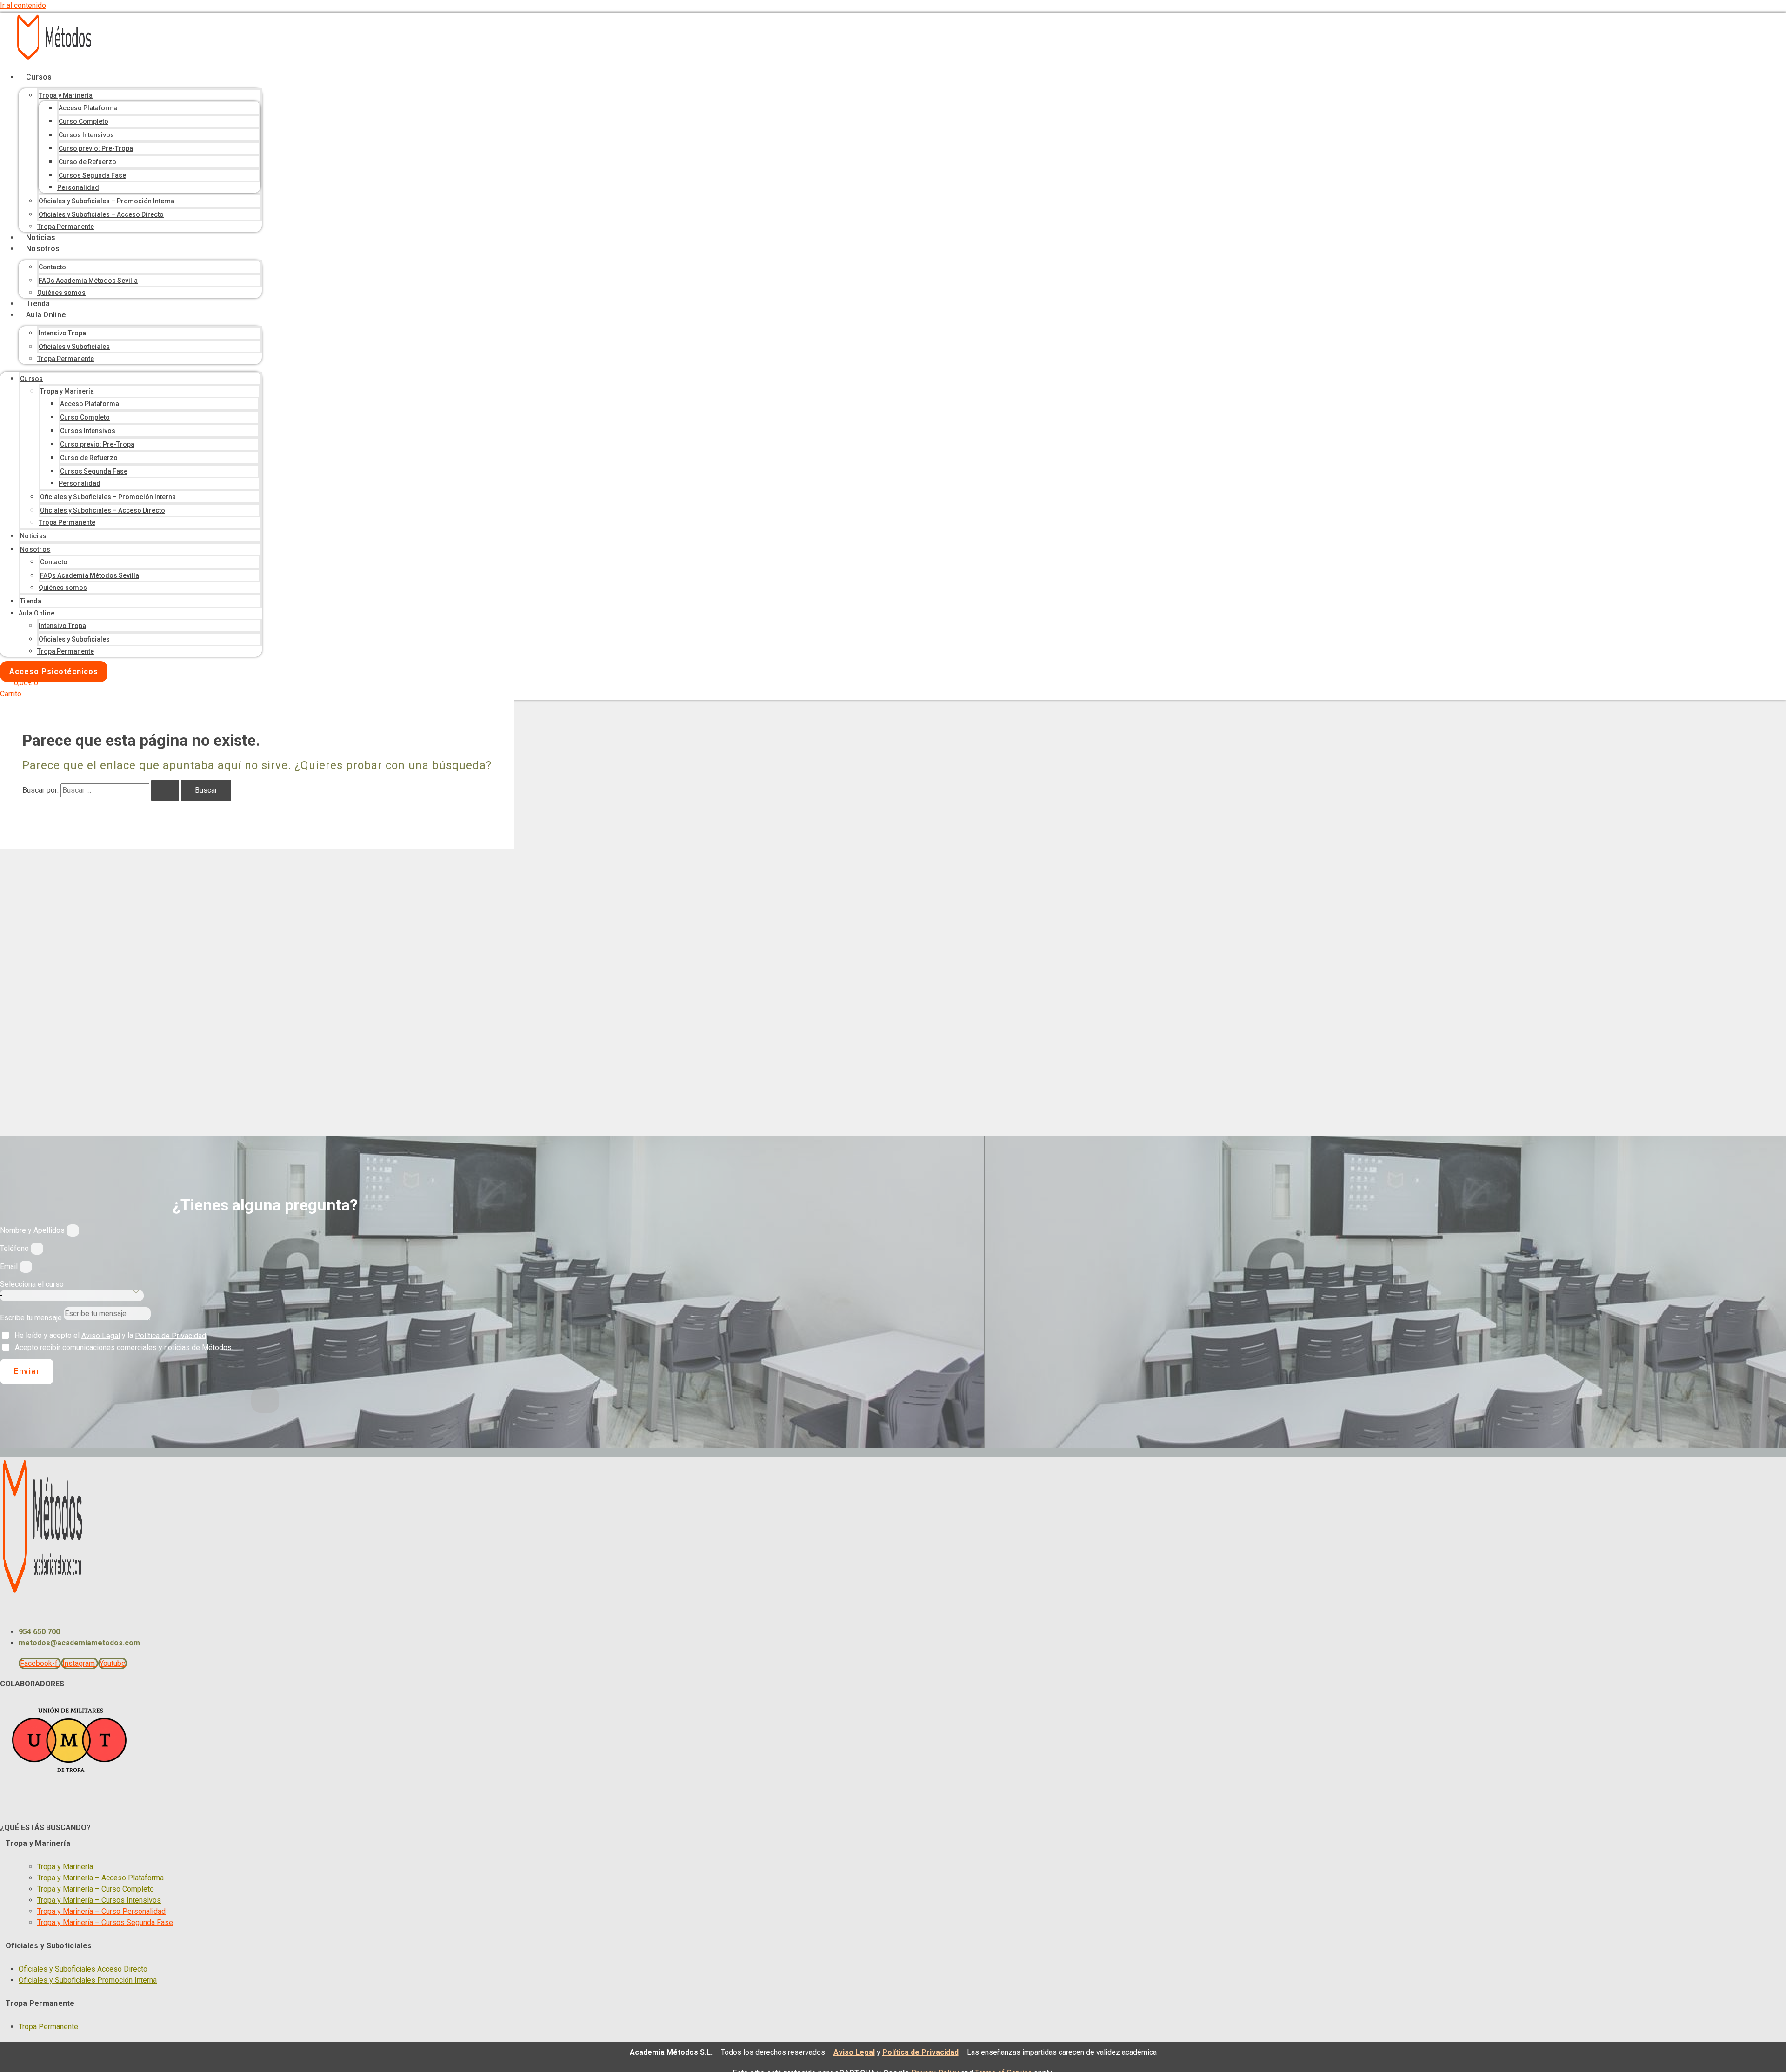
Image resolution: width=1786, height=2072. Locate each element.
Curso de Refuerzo (87, 162)
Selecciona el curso (32, 1284)
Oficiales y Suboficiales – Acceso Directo (101, 214)
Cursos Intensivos (86, 135)
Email (10, 1267)
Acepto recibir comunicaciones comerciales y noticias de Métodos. (124, 1347)
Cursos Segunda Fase (92, 175)
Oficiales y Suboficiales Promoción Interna (88, 1980)
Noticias (41, 237)
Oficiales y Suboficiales (74, 347)
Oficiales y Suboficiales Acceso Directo (83, 1969)
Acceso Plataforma (88, 108)
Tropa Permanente (66, 227)
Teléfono (15, 1248)
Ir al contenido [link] (23, 5)
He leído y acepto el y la (110, 1335)
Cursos (39, 77)
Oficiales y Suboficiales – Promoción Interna (107, 201)
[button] (125, 1844)
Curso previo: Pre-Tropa (96, 148)
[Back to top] (265, 1400)
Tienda (38, 304)
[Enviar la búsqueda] (165, 790)
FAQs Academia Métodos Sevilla (88, 281)
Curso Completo (83, 121)
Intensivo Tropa (62, 333)
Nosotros (43, 249)
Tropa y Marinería (66, 95)
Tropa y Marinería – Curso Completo (96, 1889)
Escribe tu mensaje (32, 1318)
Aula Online (46, 315)
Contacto (52, 267)
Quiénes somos (61, 293)
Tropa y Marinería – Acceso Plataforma (100, 1878)
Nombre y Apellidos (33, 1230)
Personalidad (78, 187)
